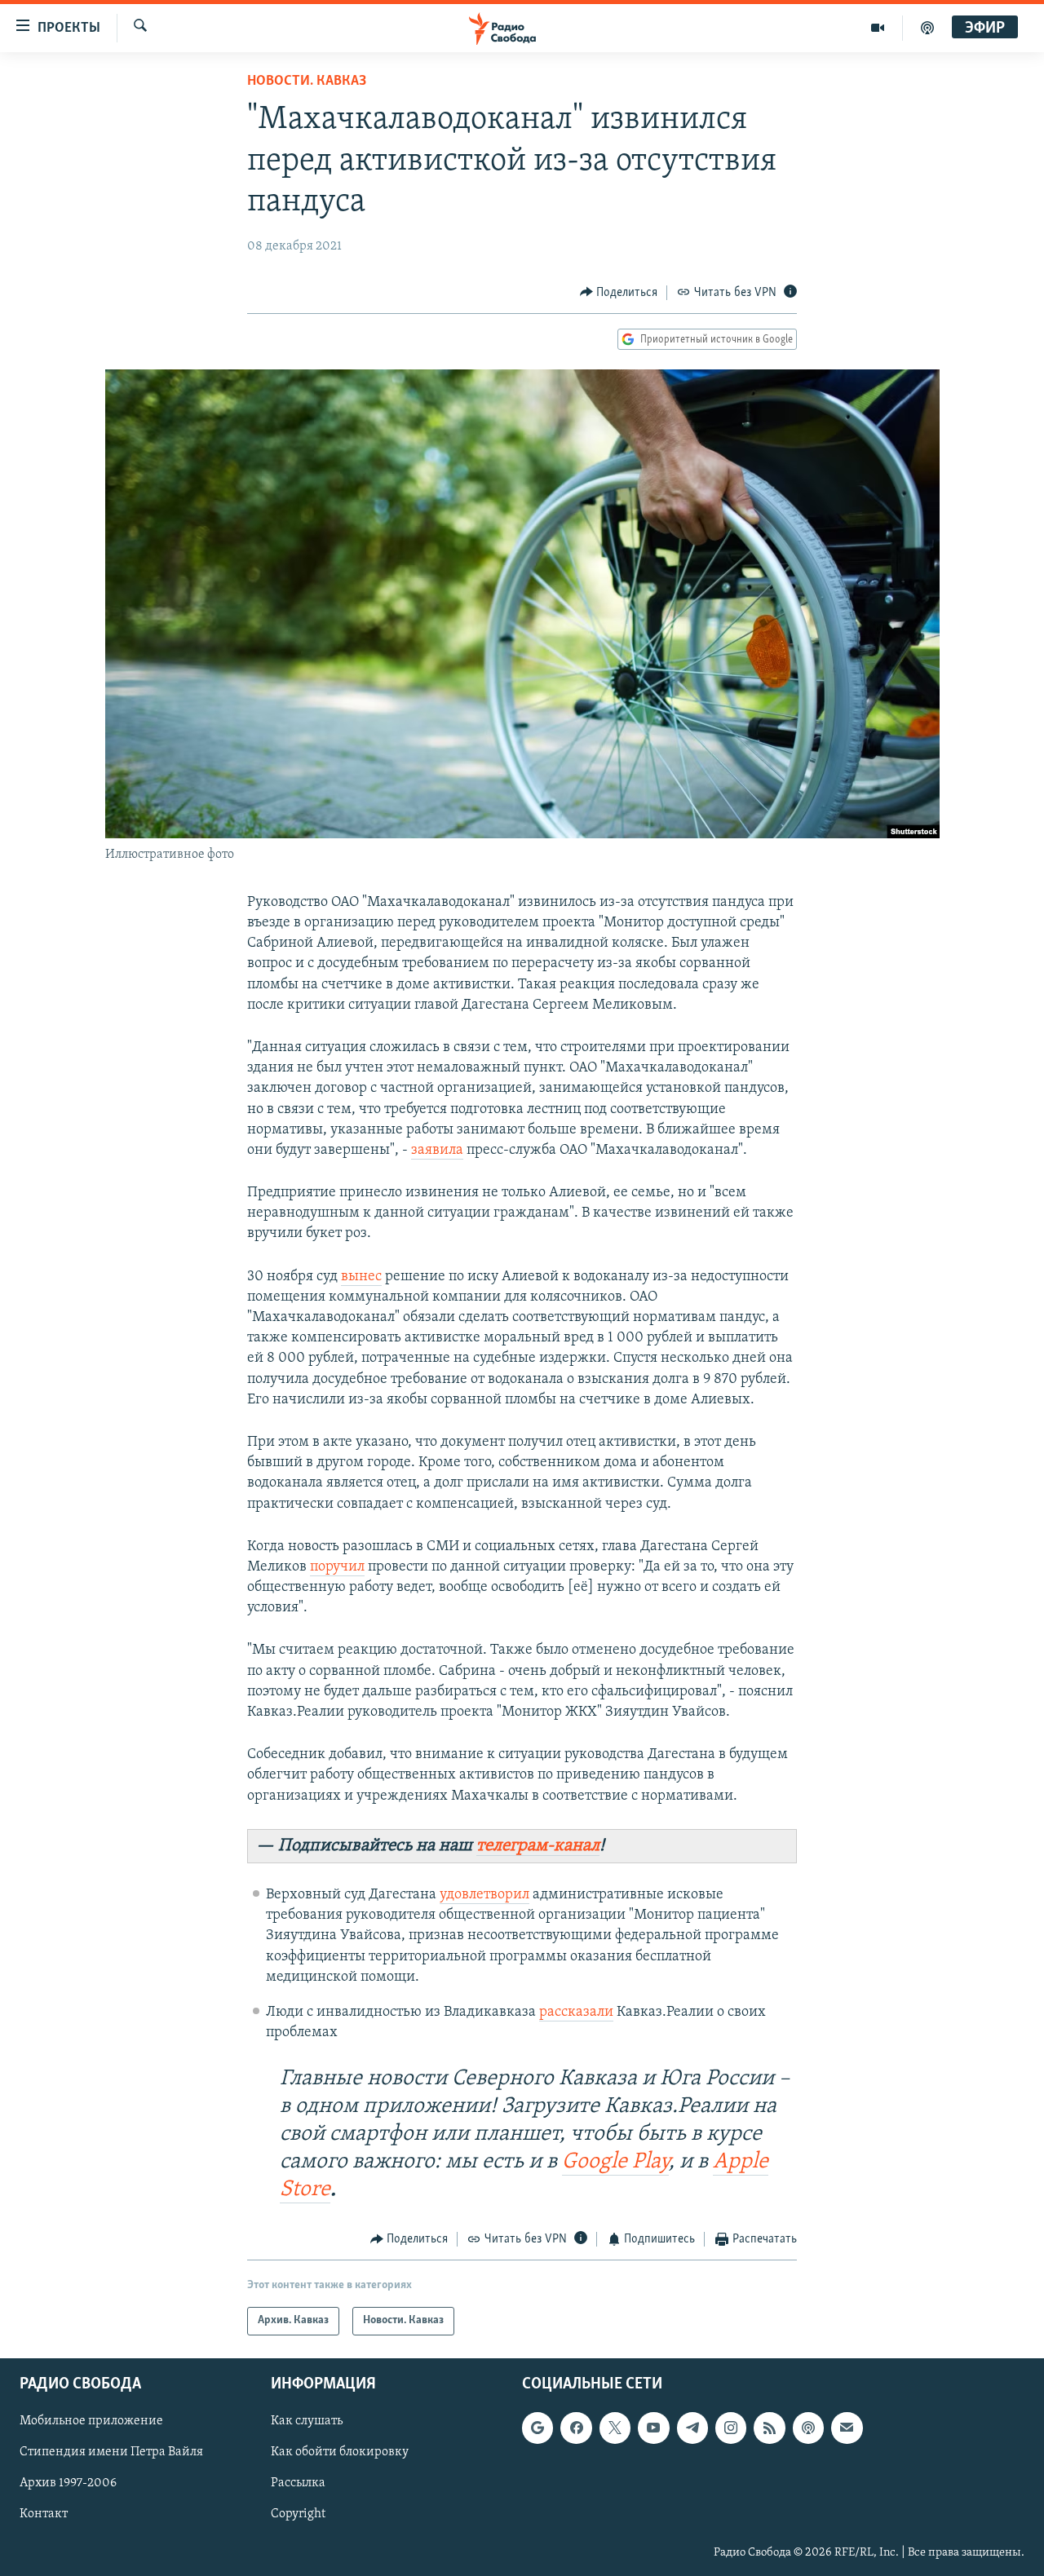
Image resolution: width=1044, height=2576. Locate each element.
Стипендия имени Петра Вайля (111, 2452)
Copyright (298, 2514)
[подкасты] (927, 28)
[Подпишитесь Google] (537, 2428)
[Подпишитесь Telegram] (692, 2428)
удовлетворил (484, 1895)
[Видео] (878, 28)
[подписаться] (847, 2428)
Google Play (615, 2162)
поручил (337, 1567)
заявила (437, 1151)
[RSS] (769, 2428)
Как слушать (307, 2421)
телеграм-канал (538, 1846)
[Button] (619, 293)
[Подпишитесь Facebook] (576, 2428)
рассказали (576, 2013)
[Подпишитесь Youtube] (653, 2428)
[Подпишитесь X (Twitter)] (615, 2428)
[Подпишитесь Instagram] (731, 2428)
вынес (361, 1277)
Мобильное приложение (91, 2421)
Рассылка (298, 2483)
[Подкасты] (808, 2428)
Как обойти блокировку (340, 2452)
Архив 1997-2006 (68, 2483)
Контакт (44, 2514)
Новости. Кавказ (307, 82)
